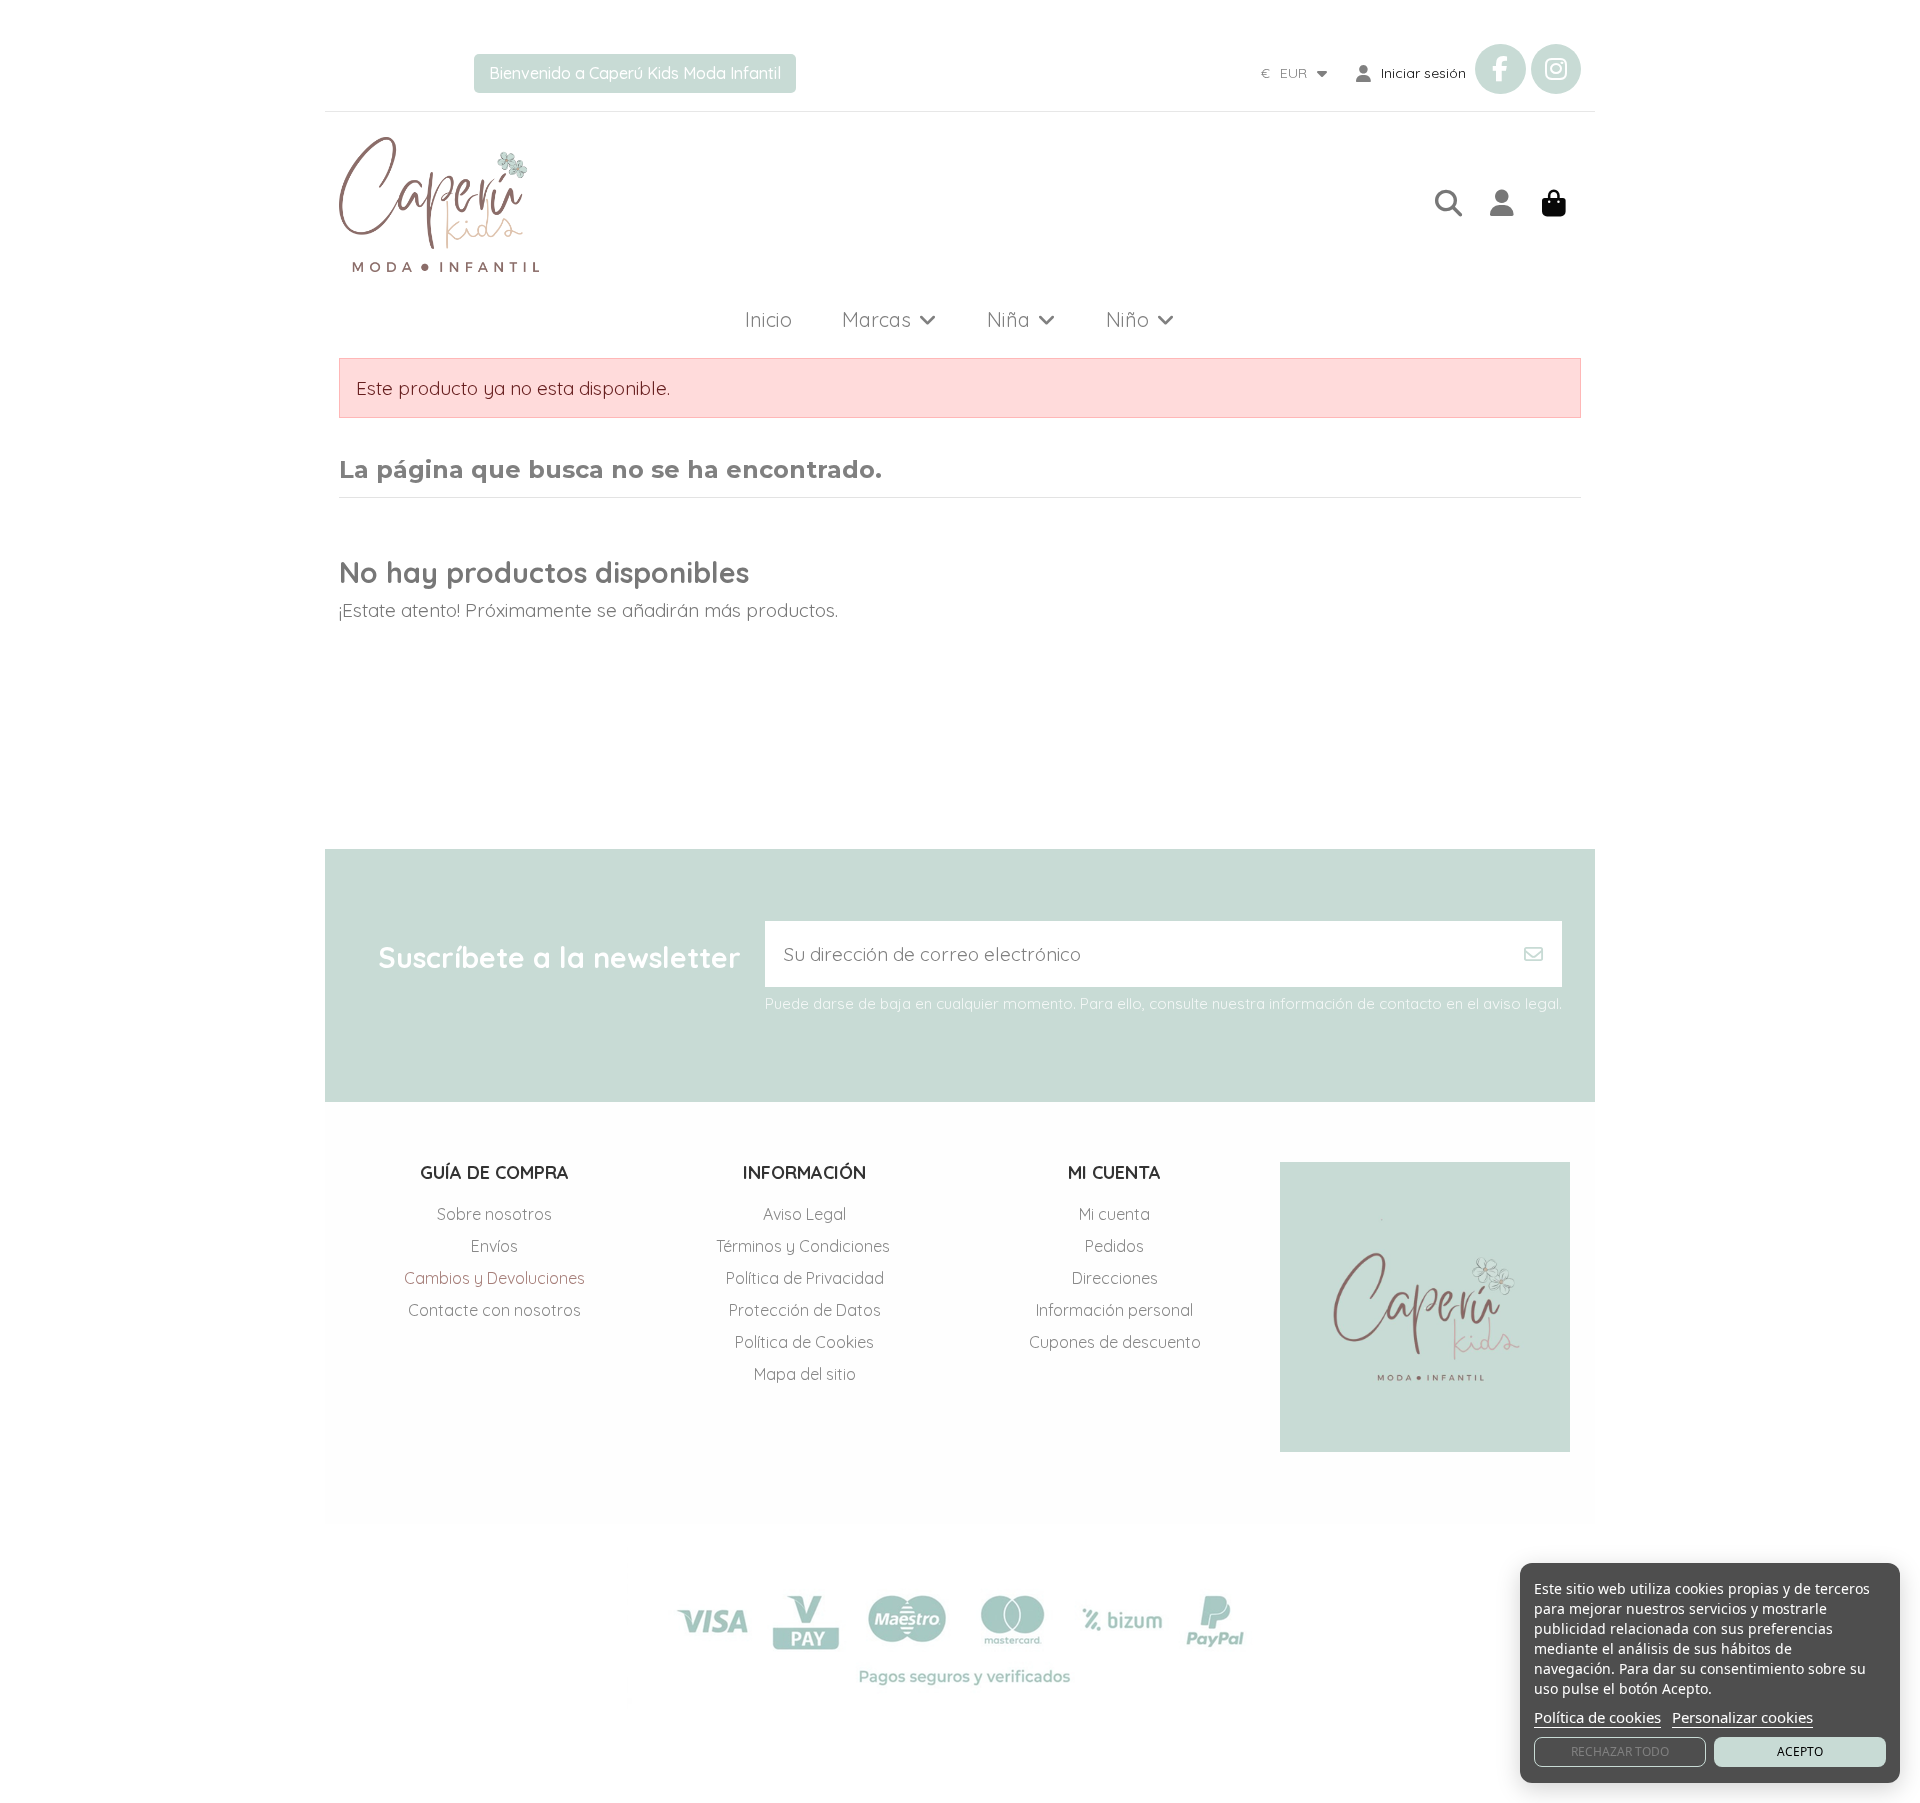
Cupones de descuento (1115, 1342)
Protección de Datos (805, 1310)
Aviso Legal (804, 1214)
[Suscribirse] (1533, 954)
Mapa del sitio (805, 1374)
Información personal (1114, 1310)
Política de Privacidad (805, 1278)
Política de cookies (1597, 1717)
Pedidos (1114, 1246)
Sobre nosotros (494, 1214)
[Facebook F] (1500, 69)
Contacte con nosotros (494, 1310)
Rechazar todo (1620, 1751)
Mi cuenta (1114, 1214)
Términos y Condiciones (805, 1246)
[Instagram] (1556, 69)
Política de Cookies (804, 1342)
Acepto (1800, 1751)
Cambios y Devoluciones (494, 1278)
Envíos (494, 1246)
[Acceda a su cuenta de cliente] (1502, 205)
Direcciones (1115, 1278)
